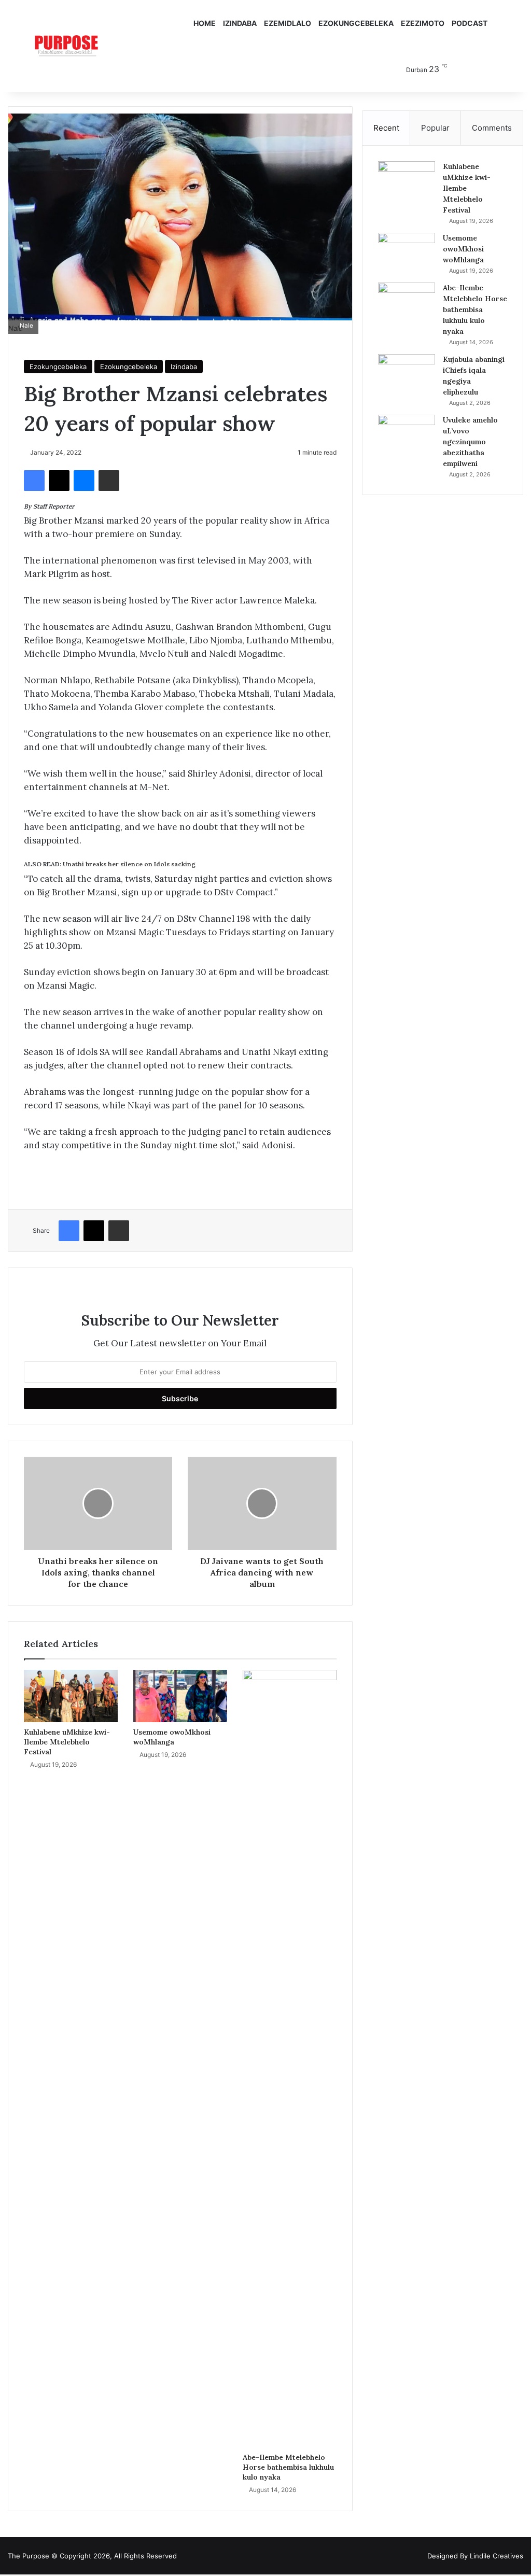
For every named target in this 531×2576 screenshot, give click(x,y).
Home (205, 23)
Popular (435, 128)
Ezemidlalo (288, 23)
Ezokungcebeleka (356, 23)
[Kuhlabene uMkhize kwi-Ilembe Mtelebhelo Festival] (71, 1696)
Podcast (470, 23)
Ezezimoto (423, 23)
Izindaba (240, 23)
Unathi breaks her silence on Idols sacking (129, 864)
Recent (386, 128)
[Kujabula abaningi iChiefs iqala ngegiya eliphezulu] (407, 374)
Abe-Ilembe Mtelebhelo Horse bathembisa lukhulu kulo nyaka (288, 2467)
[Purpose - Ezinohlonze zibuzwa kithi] (66, 46)
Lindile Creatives (497, 2556)
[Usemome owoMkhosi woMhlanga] (180, 1696)
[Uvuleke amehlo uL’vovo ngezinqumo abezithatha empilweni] (407, 434)
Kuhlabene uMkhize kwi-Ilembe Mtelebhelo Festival (67, 1742)
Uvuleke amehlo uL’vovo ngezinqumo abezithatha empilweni (470, 442)
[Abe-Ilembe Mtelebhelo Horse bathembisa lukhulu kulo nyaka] (290, 2059)
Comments (492, 128)
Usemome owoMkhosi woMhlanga (172, 1737)
